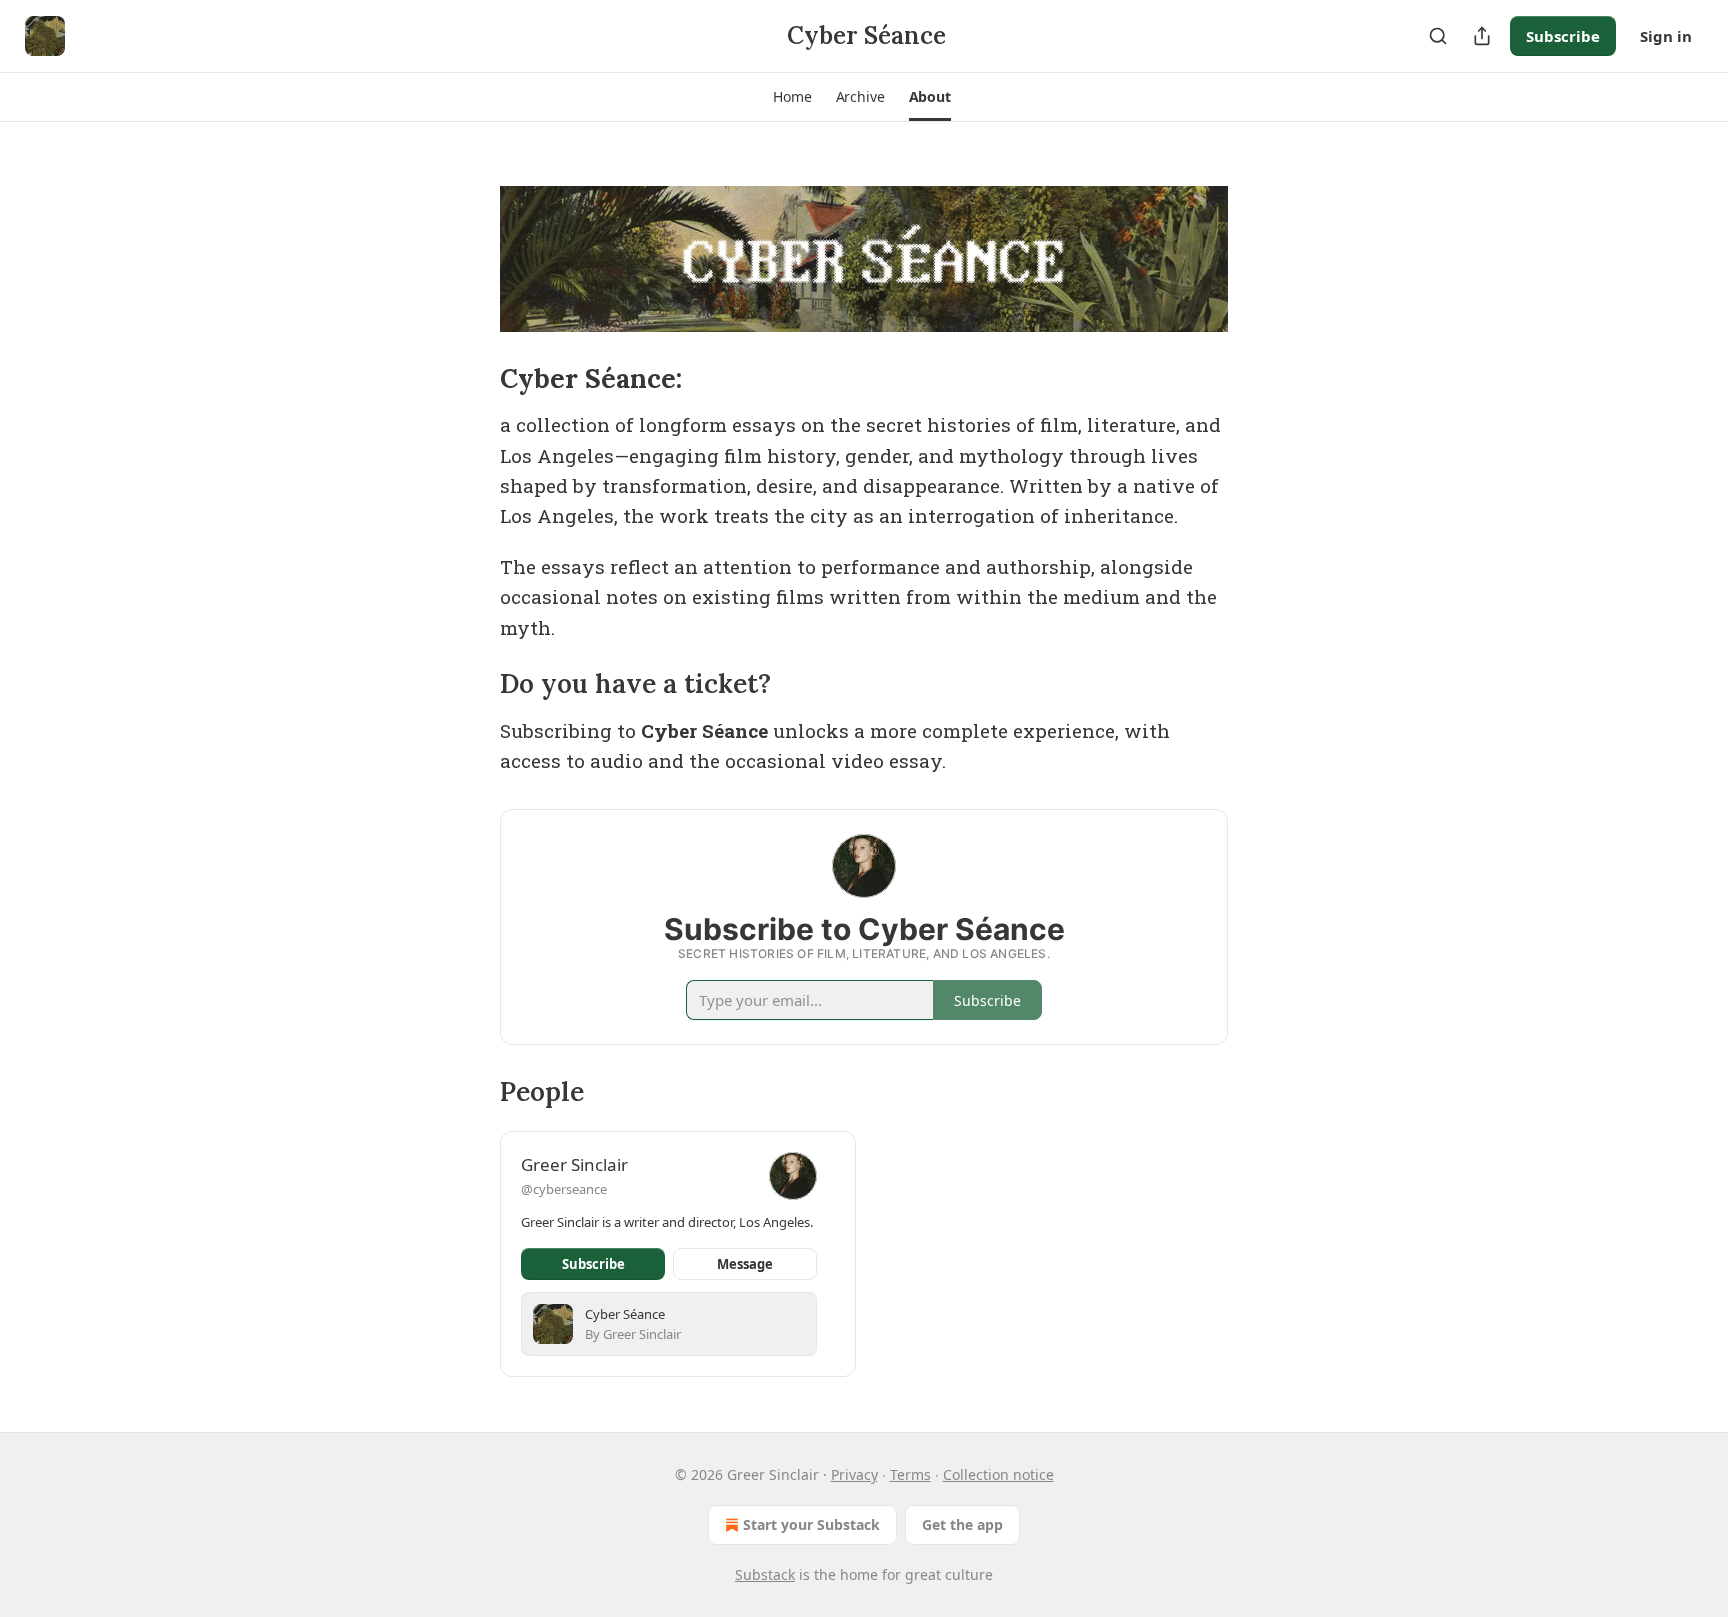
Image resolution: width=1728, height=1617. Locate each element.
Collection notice (998, 1474)
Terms (910, 1474)
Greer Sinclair (574, 1164)
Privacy (854, 1474)
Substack (765, 1574)
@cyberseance (564, 1189)
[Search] (1438, 36)
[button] (792, 97)
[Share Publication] (1482, 36)
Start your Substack (811, 1524)
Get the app (962, 1524)
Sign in (1666, 36)
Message (745, 1264)
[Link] (472, 379)
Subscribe (1563, 36)
